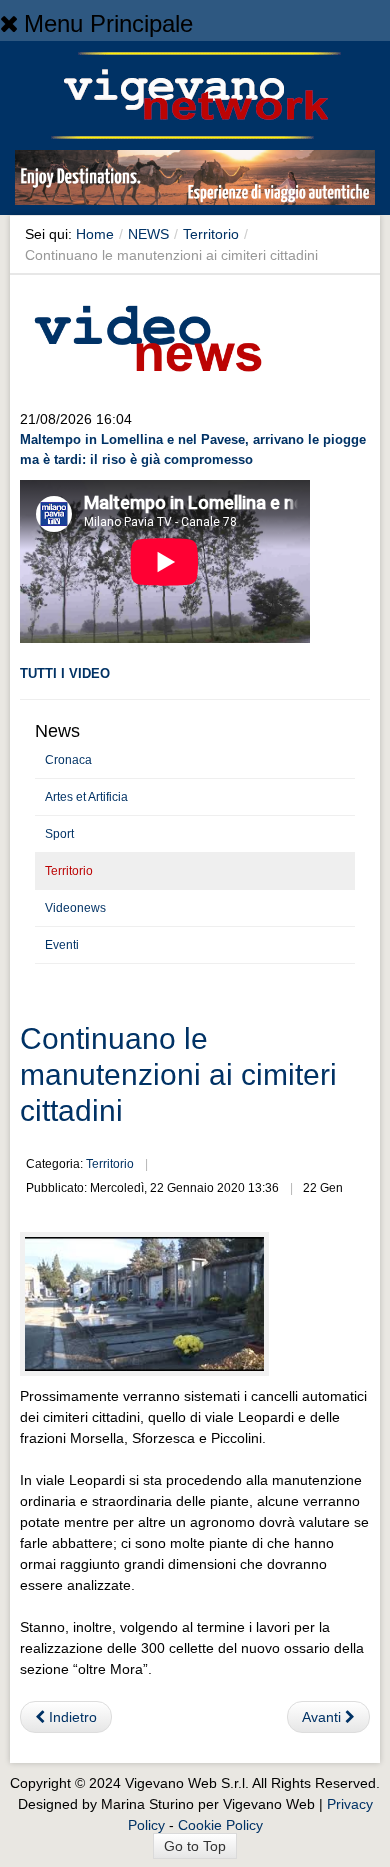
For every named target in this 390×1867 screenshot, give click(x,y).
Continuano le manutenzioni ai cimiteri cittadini (178, 1074)
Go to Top (195, 1846)
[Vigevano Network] (195, 95)
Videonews (75, 908)
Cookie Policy (220, 1825)
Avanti (323, 1717)
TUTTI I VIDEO (65, 673)
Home (95, 234)
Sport (59, 834)
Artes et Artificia (86, 797)
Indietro (71, 1717)
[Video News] (147, 335)
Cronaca (68, 760)
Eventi (62, 945)
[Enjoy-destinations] (195, 181)
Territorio (211, 234)
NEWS (148, 234)
